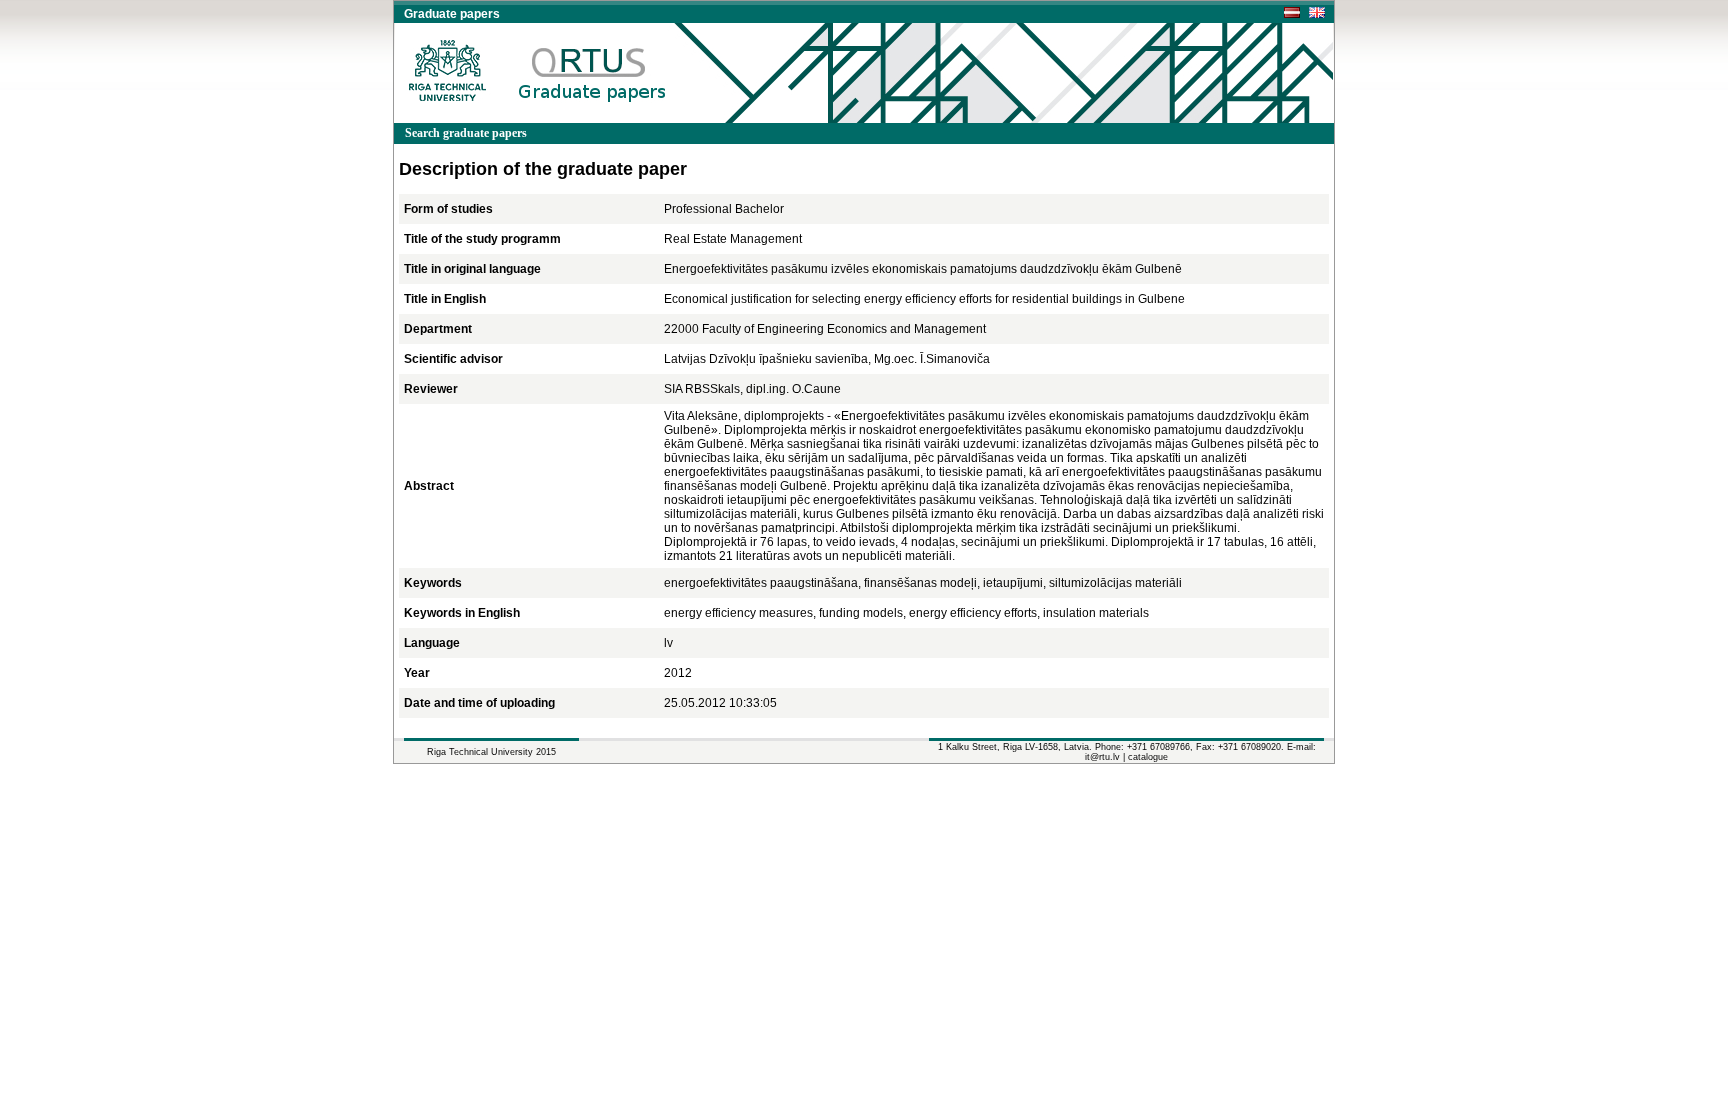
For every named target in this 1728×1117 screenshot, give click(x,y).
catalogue (1148, 757)
